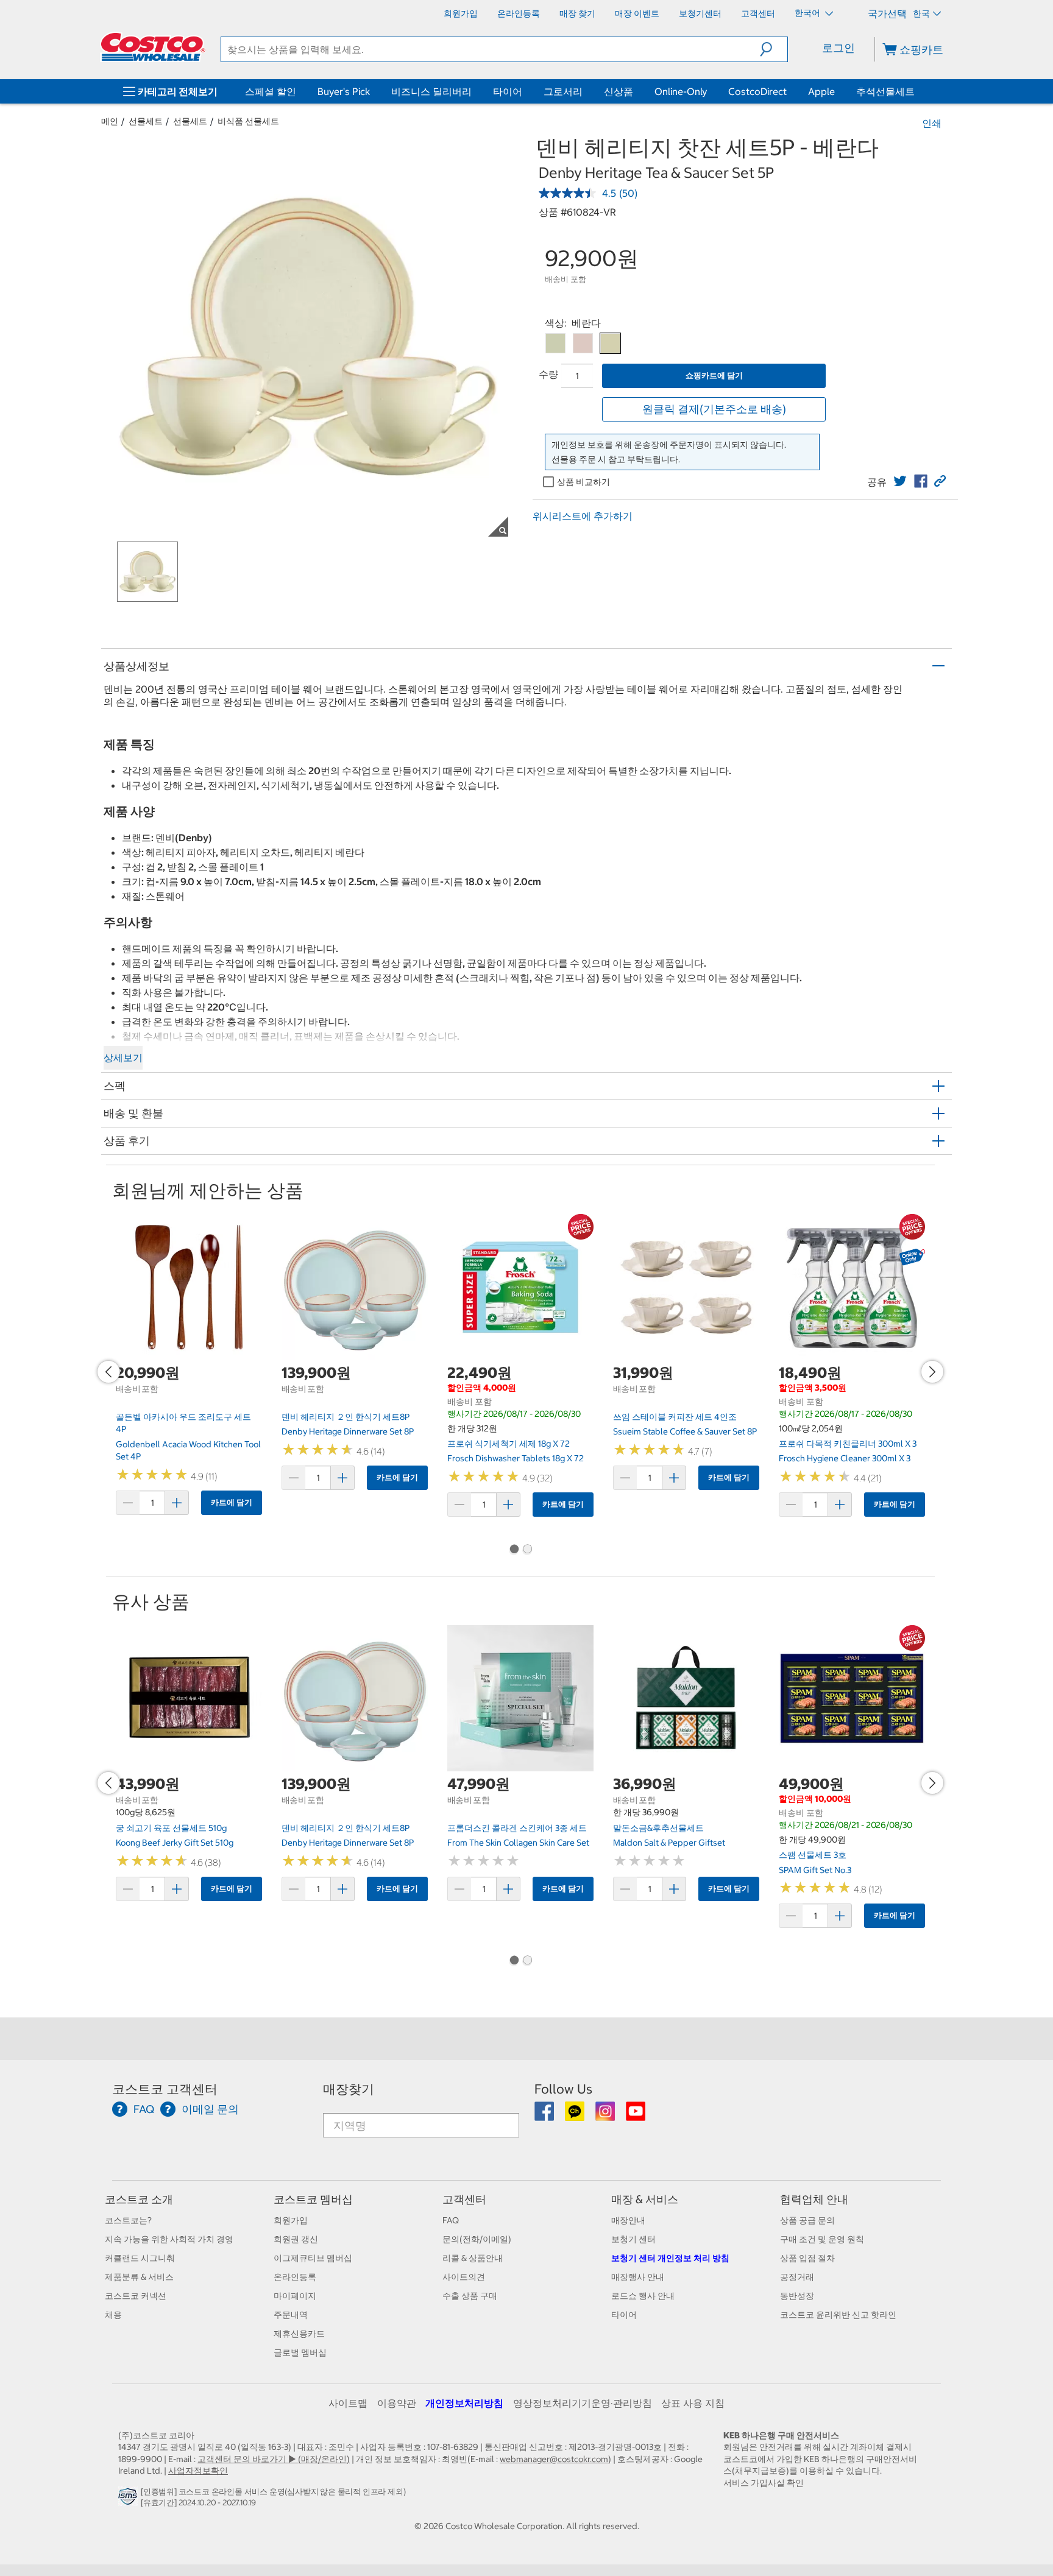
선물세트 (146, 121)
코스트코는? (128, 2220)
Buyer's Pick (344, 91)
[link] (900, 481)
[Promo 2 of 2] (527, 1550)
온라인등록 (295, 2277)
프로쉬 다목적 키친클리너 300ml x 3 (848, 1444)
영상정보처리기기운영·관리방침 (583, 2403)
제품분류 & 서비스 (139, 2277)
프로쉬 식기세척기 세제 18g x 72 (509, 1444)
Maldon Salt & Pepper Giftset (669, 1843)
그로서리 (563, 91)
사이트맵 (348, 2403)
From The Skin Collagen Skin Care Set (518, 1843)
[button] (774, 49)
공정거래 (797, 2277)
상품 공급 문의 (807, 2220)
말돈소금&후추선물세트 (658, 1828)
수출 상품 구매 (470, 2296)
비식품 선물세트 (248, 121)
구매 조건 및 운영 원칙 (822, 2239)
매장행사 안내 (638, 2277)
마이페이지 (295, 2296)
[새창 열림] (129, 2499)
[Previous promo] (108, 1372)
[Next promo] (932, 1372)
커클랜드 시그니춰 (140, 2258)
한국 (921, 13)
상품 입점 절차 (807, 2258)
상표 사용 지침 (693, 2403)
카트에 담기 (232, 1502)
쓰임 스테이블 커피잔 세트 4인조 (675, 1417)
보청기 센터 (633, 2239)
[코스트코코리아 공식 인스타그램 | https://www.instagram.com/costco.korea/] (606, 2115)
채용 (113, 2315)
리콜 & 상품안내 (473, 2258)
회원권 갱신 (296, 2239)
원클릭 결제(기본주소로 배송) (714, 409)
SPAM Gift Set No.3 (815, 1870)
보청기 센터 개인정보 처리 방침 (670, 2258)
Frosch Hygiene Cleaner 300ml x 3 (845, 1458)
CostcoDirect (757, 91)
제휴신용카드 (299, 2334)
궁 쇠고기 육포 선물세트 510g (171, 1828)
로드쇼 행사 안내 (643, 2296)
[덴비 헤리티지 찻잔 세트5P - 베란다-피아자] (583, 343)
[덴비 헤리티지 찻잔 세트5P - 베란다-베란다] (610, 343)
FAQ (451, 2220)
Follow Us (563, 2089)
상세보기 (123, 1057)
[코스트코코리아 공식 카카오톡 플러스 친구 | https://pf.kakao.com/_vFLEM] (576, 2115)
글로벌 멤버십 (300, 2352)
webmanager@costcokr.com (554, 2459)
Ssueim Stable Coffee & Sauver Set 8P (685, 1431)
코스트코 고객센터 (165, 2089)
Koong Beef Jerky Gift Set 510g (175, 1843)
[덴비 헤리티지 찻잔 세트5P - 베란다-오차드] (555, 343)
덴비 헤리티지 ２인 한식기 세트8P (346, 1417)
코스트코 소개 (139, 2199)
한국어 (808, 13)
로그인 (838, 48)
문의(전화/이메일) (477, 2239)
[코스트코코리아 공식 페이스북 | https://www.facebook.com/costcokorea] (545, 2115)
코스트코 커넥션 (136, 2296)
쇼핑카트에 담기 (714, 376)
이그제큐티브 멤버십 (313, 2258)
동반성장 (797, 2296)
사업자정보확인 (198, 2471)
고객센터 (464, 2199)
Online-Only (681, 91)
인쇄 (932, 123)
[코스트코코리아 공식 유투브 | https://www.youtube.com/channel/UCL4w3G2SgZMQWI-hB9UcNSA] (636, 2115)
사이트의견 (464, 2277)
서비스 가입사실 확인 (764, 2483)
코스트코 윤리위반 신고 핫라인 (838, 2315)
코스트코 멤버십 (313, 2199)
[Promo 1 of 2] (514, 1550)
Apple (821, 91)
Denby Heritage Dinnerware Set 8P (348, 1431)
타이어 (508, 91)
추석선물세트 (885, 91)
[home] (153, 47)
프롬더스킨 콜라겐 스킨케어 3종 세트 (517, 1828)
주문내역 (291, 2315)
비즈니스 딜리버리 (431, 91)
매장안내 (628, 2220)
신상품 (619, 91)
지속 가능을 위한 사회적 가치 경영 (169, 2239)
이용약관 (397, 2403)
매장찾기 (349, 2089)
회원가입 (291, 2220)
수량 (548, 374)
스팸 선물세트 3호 (813, 1855)
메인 (110, 121)
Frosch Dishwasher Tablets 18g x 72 (516, 1458)
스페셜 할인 (271, 91)
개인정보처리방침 (464, 2403)
